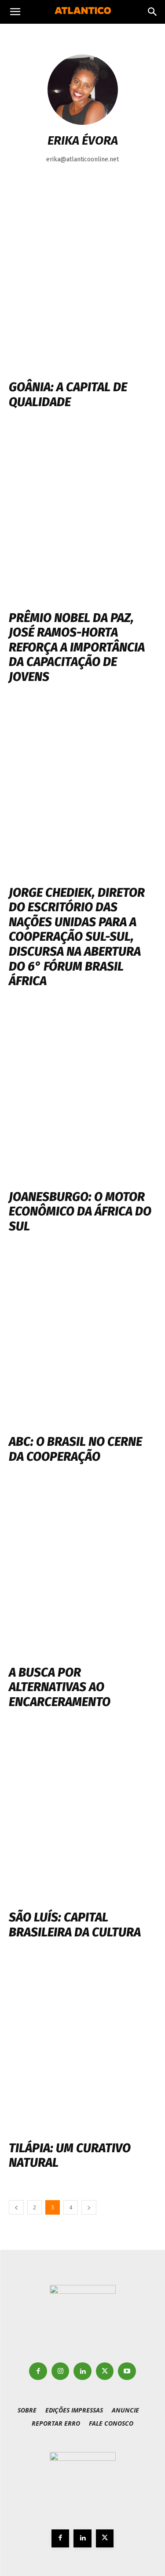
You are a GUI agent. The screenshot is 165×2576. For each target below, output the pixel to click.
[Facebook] (38, 2371)
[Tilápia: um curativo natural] (82, 2047)
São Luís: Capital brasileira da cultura (75, 1925)
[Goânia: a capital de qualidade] (82, 286)
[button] (15, 12)
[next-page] (89, 2207)
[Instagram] (60, 2371)
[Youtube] (127, 2371)
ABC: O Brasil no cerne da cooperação (75, 1449)
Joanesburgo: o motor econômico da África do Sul (80, 1212)
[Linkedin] (82, 2371)
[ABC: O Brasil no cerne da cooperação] (82, 1340)
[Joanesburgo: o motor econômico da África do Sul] (82, 1095)
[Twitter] (105, 2371)
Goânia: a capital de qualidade (68, 395)
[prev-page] (16, 2207)
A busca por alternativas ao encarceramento (60, 1687)
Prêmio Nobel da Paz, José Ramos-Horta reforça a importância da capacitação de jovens (77, 647)
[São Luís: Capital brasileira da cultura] (82, 1816)
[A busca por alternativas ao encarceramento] (82, 1571)
